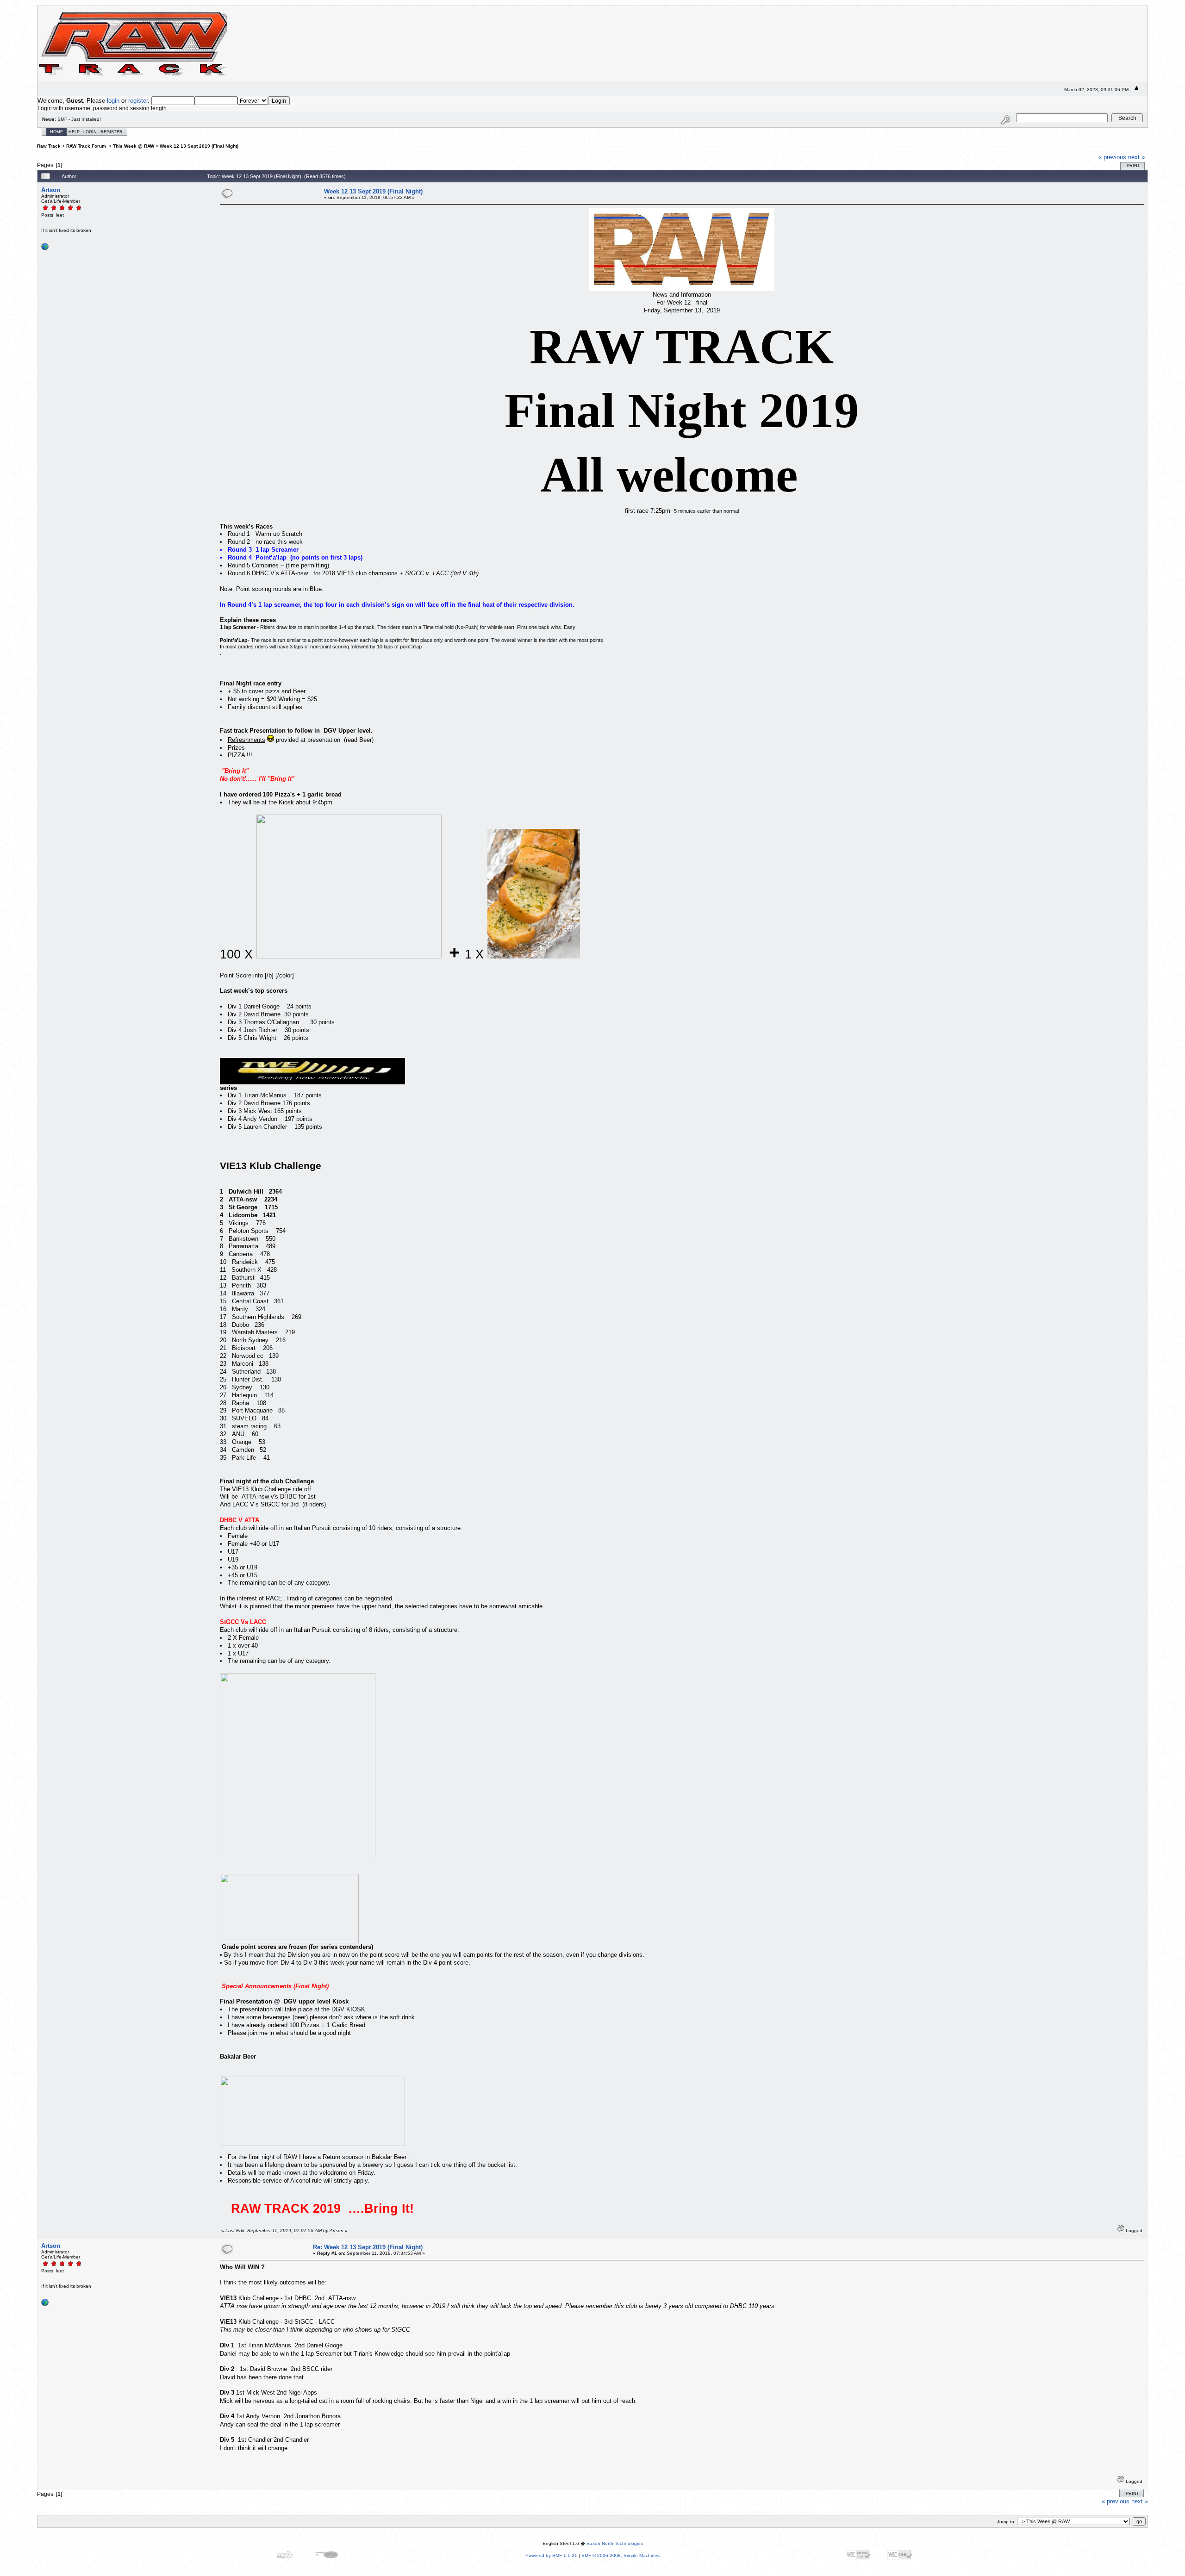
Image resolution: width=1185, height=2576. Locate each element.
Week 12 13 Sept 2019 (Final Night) (199, 146)
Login (90, 132)
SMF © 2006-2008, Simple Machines (621, 2555)
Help (74, 132)
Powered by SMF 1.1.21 (551, 2555)
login (113, 101)
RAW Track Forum (87, 146)
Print (1133, 166)
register (138, 101)
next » (1136, 157)
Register (112, 132)
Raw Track (49, 146)
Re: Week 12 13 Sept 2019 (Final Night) (368, 2247)
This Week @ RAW (134, 146)
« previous (1112, 157)
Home (56, 132)
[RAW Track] (45, 249)
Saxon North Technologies (615, 2543)
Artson (51, 190)
